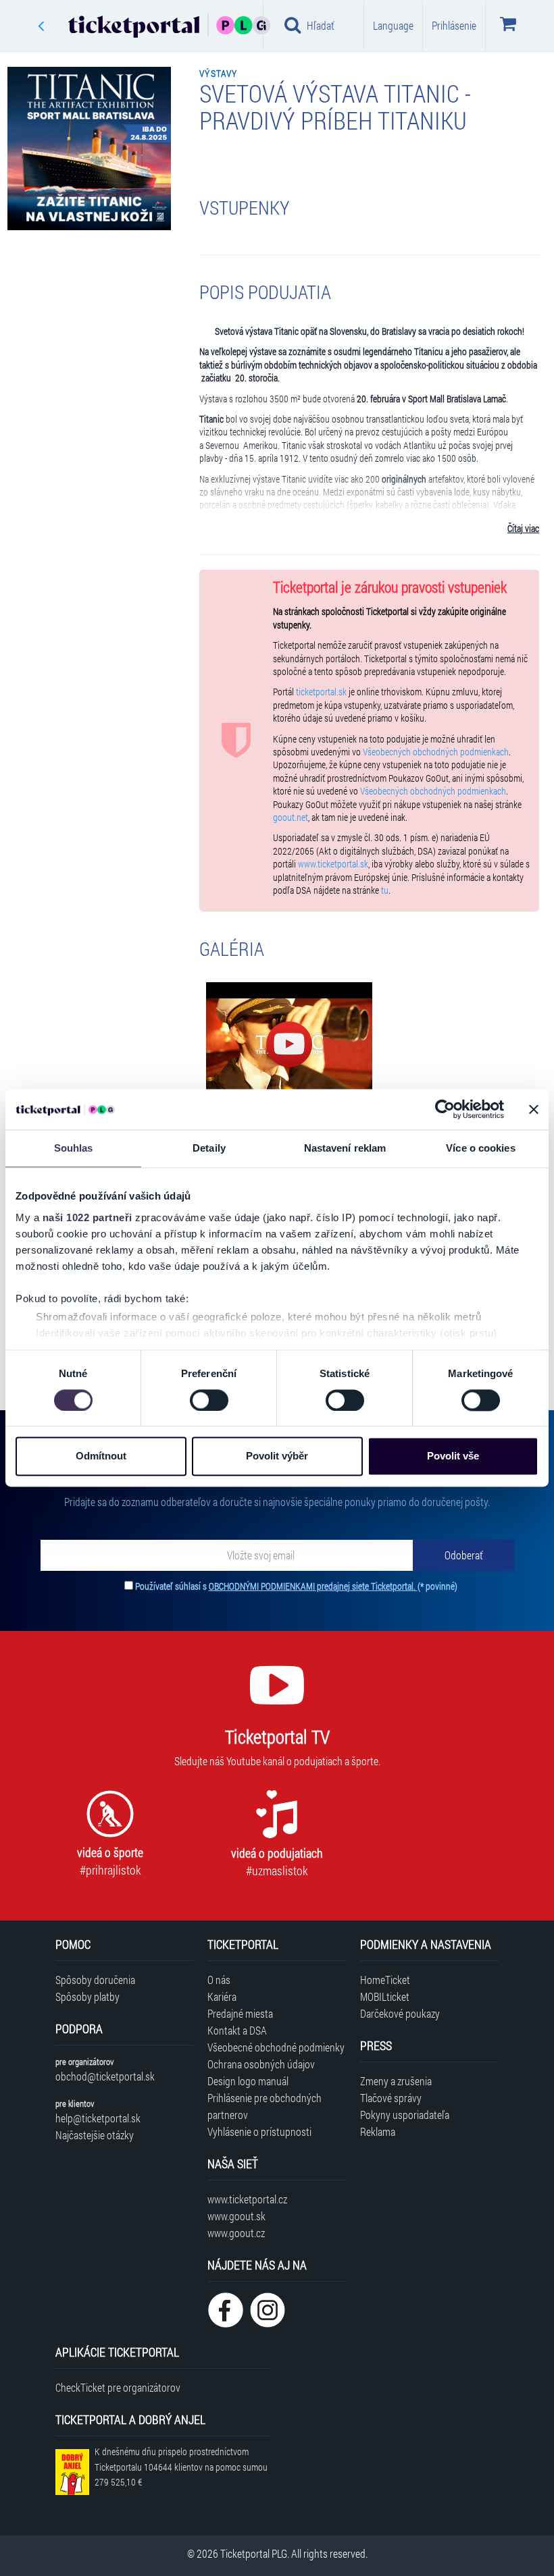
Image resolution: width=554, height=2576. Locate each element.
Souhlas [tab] (74, 1148)
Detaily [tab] (209, 1148)
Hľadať (321, 25)
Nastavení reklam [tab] (345, 1148)
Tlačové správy (391, 2098)
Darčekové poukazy (400, 2013)
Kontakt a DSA (237, 2030)
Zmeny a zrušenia (396, 2081)
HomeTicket (385, 1980)
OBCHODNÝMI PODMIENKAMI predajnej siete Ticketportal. (313, 1586)
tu (385, 890)
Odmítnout (101, 1456)
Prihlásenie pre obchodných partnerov (265, 2106)
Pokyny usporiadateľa (405, 2115)
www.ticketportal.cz (247, 2199)
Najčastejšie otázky (95, 2135)
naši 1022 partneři (87, 1217)
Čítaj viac (523, 529)
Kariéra (222, 1996)
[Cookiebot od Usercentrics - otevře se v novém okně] (445, 1109)
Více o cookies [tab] (480, 1148)
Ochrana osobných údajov (261, 2064)
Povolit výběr (277, 1456)
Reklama (378, 2131)
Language (393, 25)
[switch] (209, 1400)
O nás (219, 1980)
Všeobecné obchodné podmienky (276, 2047)
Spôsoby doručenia (95, 1980)
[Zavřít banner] (534, 1109)
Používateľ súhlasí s (296, 1586)
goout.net (291, 817)
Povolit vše (453, 1456)
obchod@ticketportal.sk (105, 2076)
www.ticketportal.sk (333, 864)
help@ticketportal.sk (98, 2118)
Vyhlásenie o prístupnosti (259, 2131)
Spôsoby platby (87, 1996)
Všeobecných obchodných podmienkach (436, 752)
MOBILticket (385, 1996)
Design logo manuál (248, 2081)
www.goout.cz (236, 2233)
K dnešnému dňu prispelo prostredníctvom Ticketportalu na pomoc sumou (181, 2467)
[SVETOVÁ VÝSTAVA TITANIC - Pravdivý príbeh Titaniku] (289, 1045)
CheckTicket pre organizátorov (118, 2387)
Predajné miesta (240, 2013)
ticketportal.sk (321, 692)
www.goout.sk (236, 2216)
